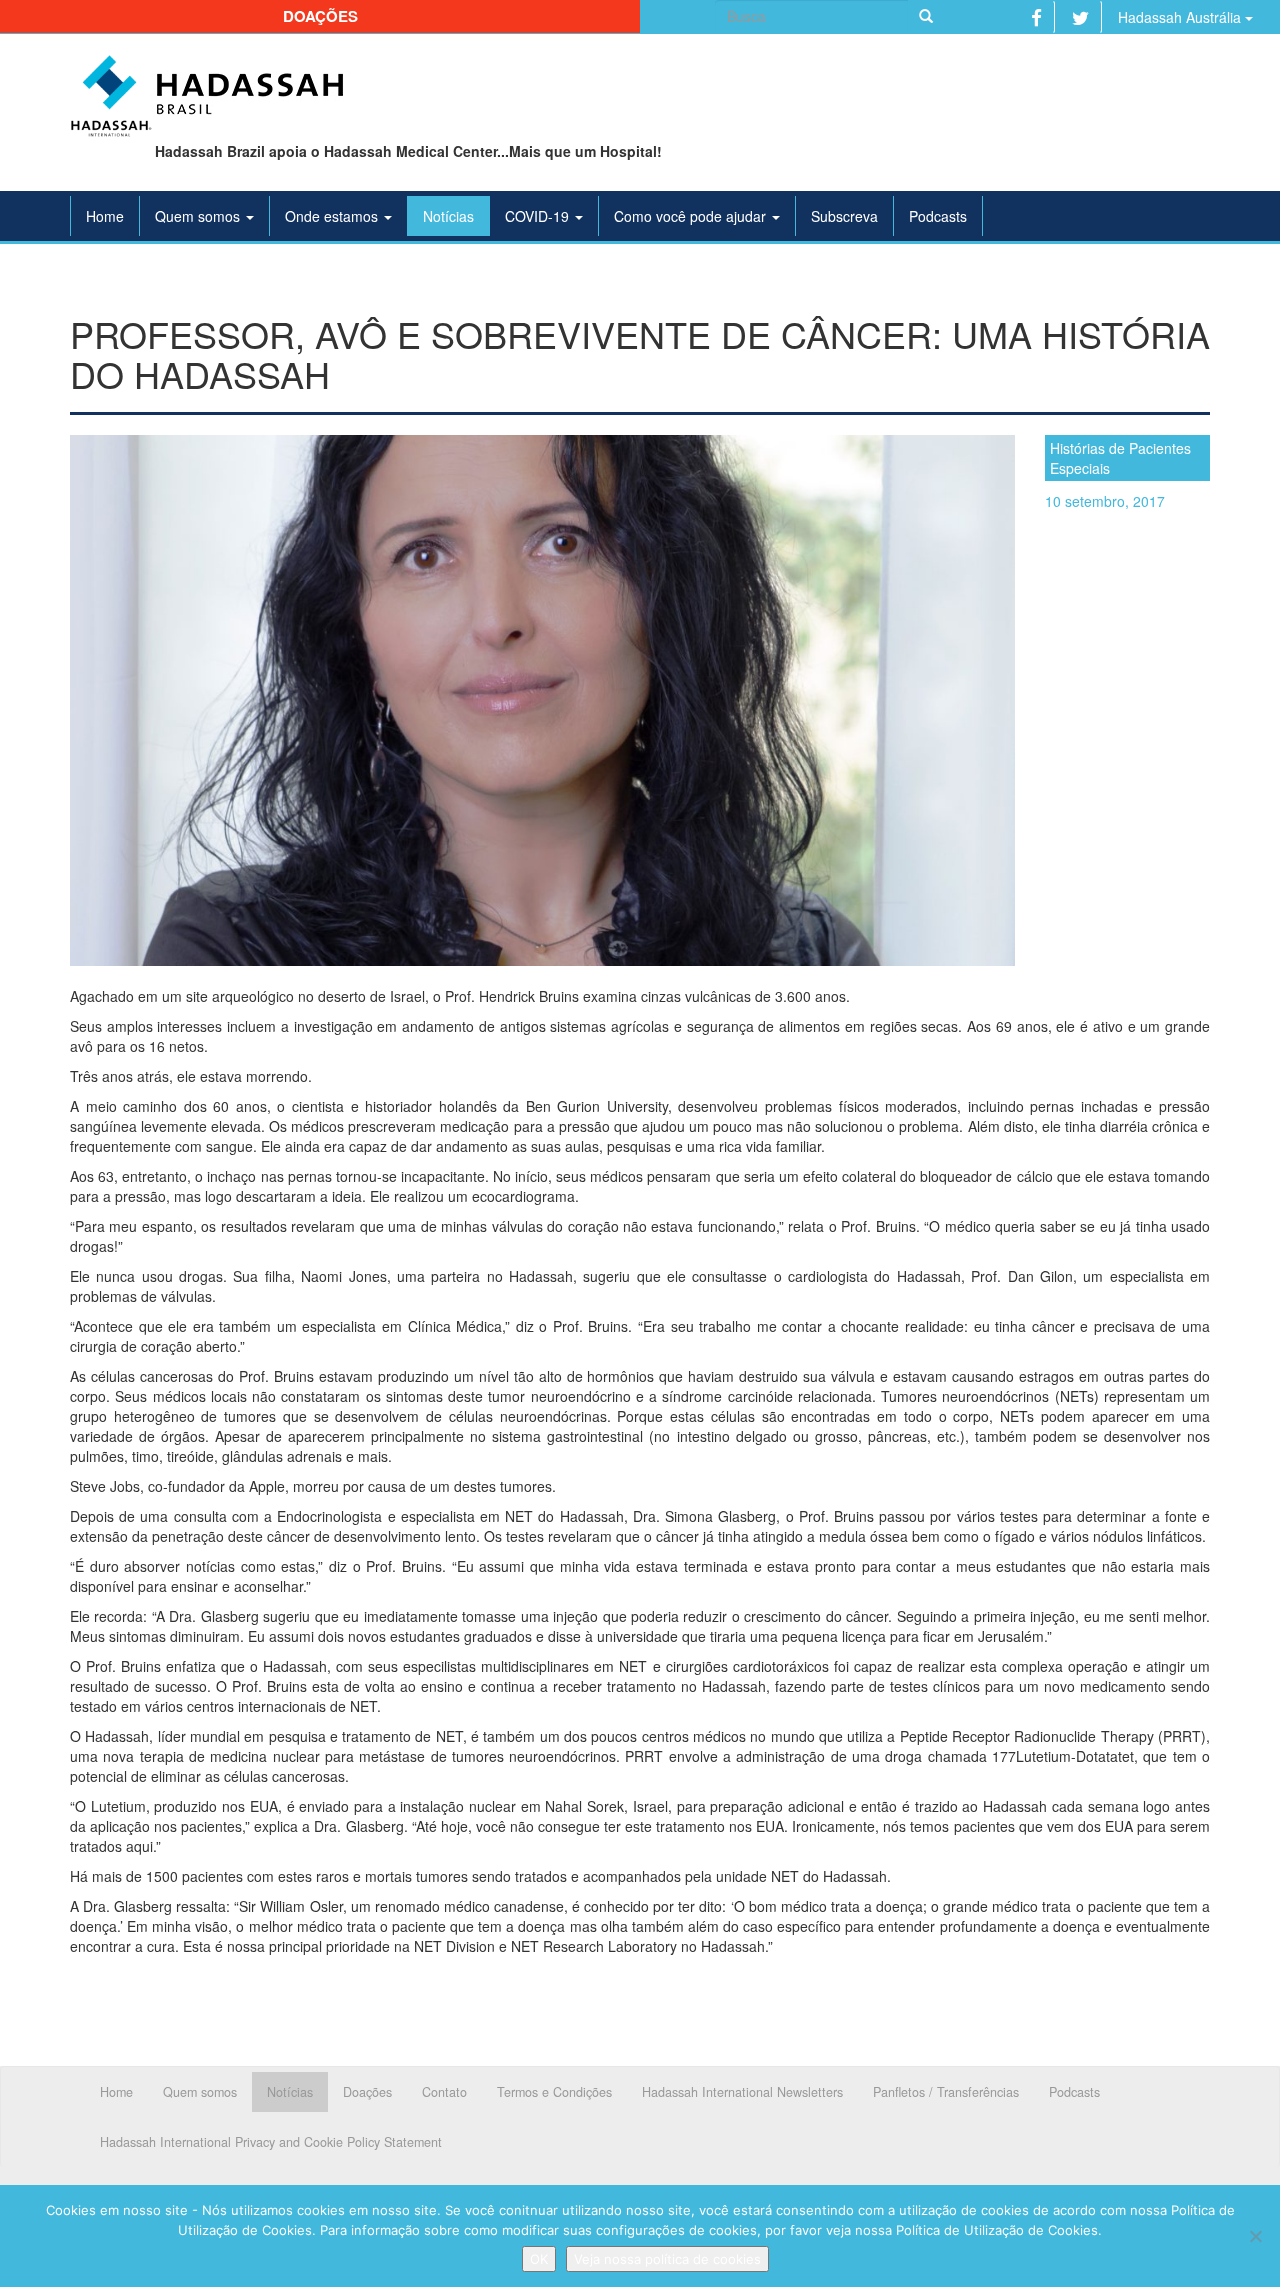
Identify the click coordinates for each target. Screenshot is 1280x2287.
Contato (444, 2092)
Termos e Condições (554, 2092)
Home (105, 216)
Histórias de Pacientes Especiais (1120, 458)
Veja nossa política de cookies (667, 2259)
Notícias (448, 216)
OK (539, 2259)
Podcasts (938, 216)
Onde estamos (333, 216)
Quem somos (199, 216)
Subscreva (844, 216)
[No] (1255, 2236)
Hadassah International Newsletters (742, 2092)
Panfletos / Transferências (946, 2092)
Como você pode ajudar (692, 216)
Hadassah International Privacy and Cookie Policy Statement (271, 2142)
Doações (320, 16)
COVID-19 (539, 216)
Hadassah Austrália (1181, 17)
